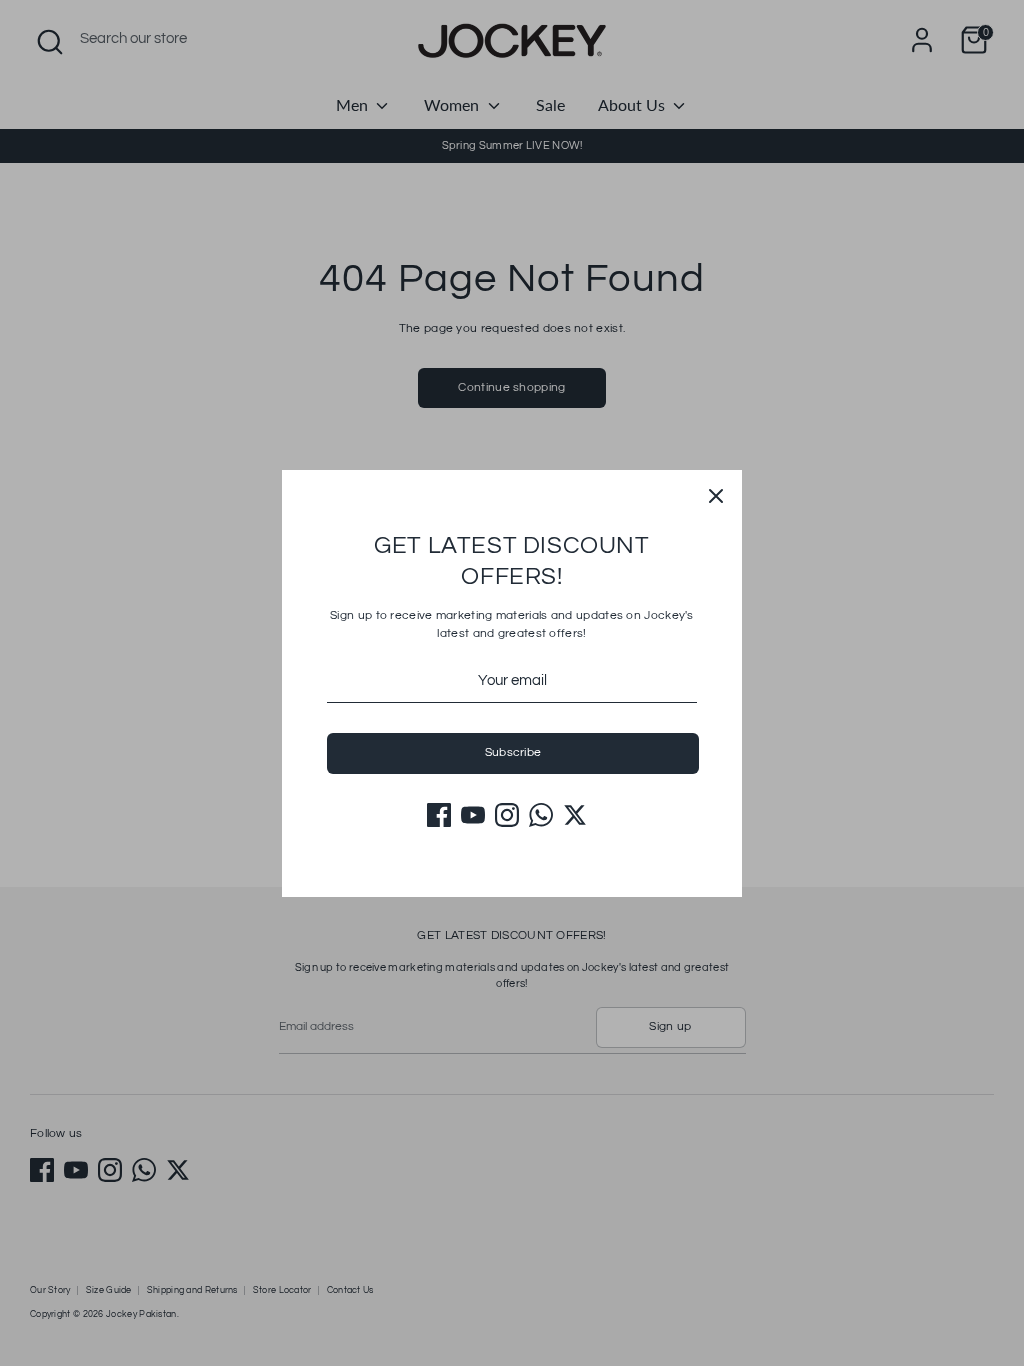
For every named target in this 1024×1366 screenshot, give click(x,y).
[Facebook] (439, 815)
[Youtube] (473, 815)
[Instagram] (507, 815)
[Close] (716, 496)
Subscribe (513, 752)
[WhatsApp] (541, 815)
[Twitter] (575, 815)
